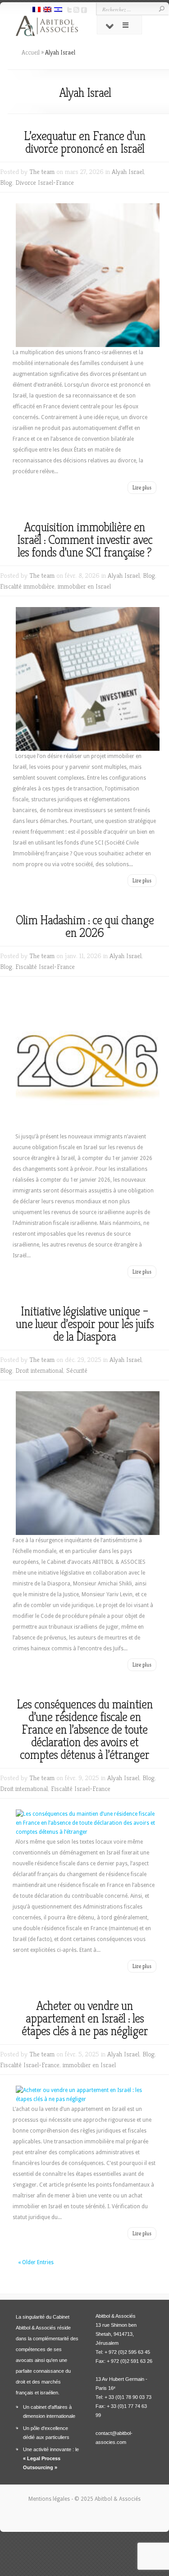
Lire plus (142, 487)
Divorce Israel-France (45, 182)
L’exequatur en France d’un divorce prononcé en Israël (85, 142)
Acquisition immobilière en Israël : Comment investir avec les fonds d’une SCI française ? (85, 540)
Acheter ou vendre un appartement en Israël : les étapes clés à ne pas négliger (85, 2018)
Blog (6, 182)
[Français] (37, 10)
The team (42, 171)
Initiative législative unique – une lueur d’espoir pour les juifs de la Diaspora (85, 1324)
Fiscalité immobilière (27, 586)
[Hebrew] (58, 10)
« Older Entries (36, 2262)
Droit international (39, 1370)
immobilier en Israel (84, 586)
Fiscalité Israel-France (45, 966)
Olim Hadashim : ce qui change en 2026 (85, 926)
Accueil (31, 52)
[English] (47, 10)
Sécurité (77, 1370)
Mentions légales (50, 2499)
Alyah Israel (128, 171)
